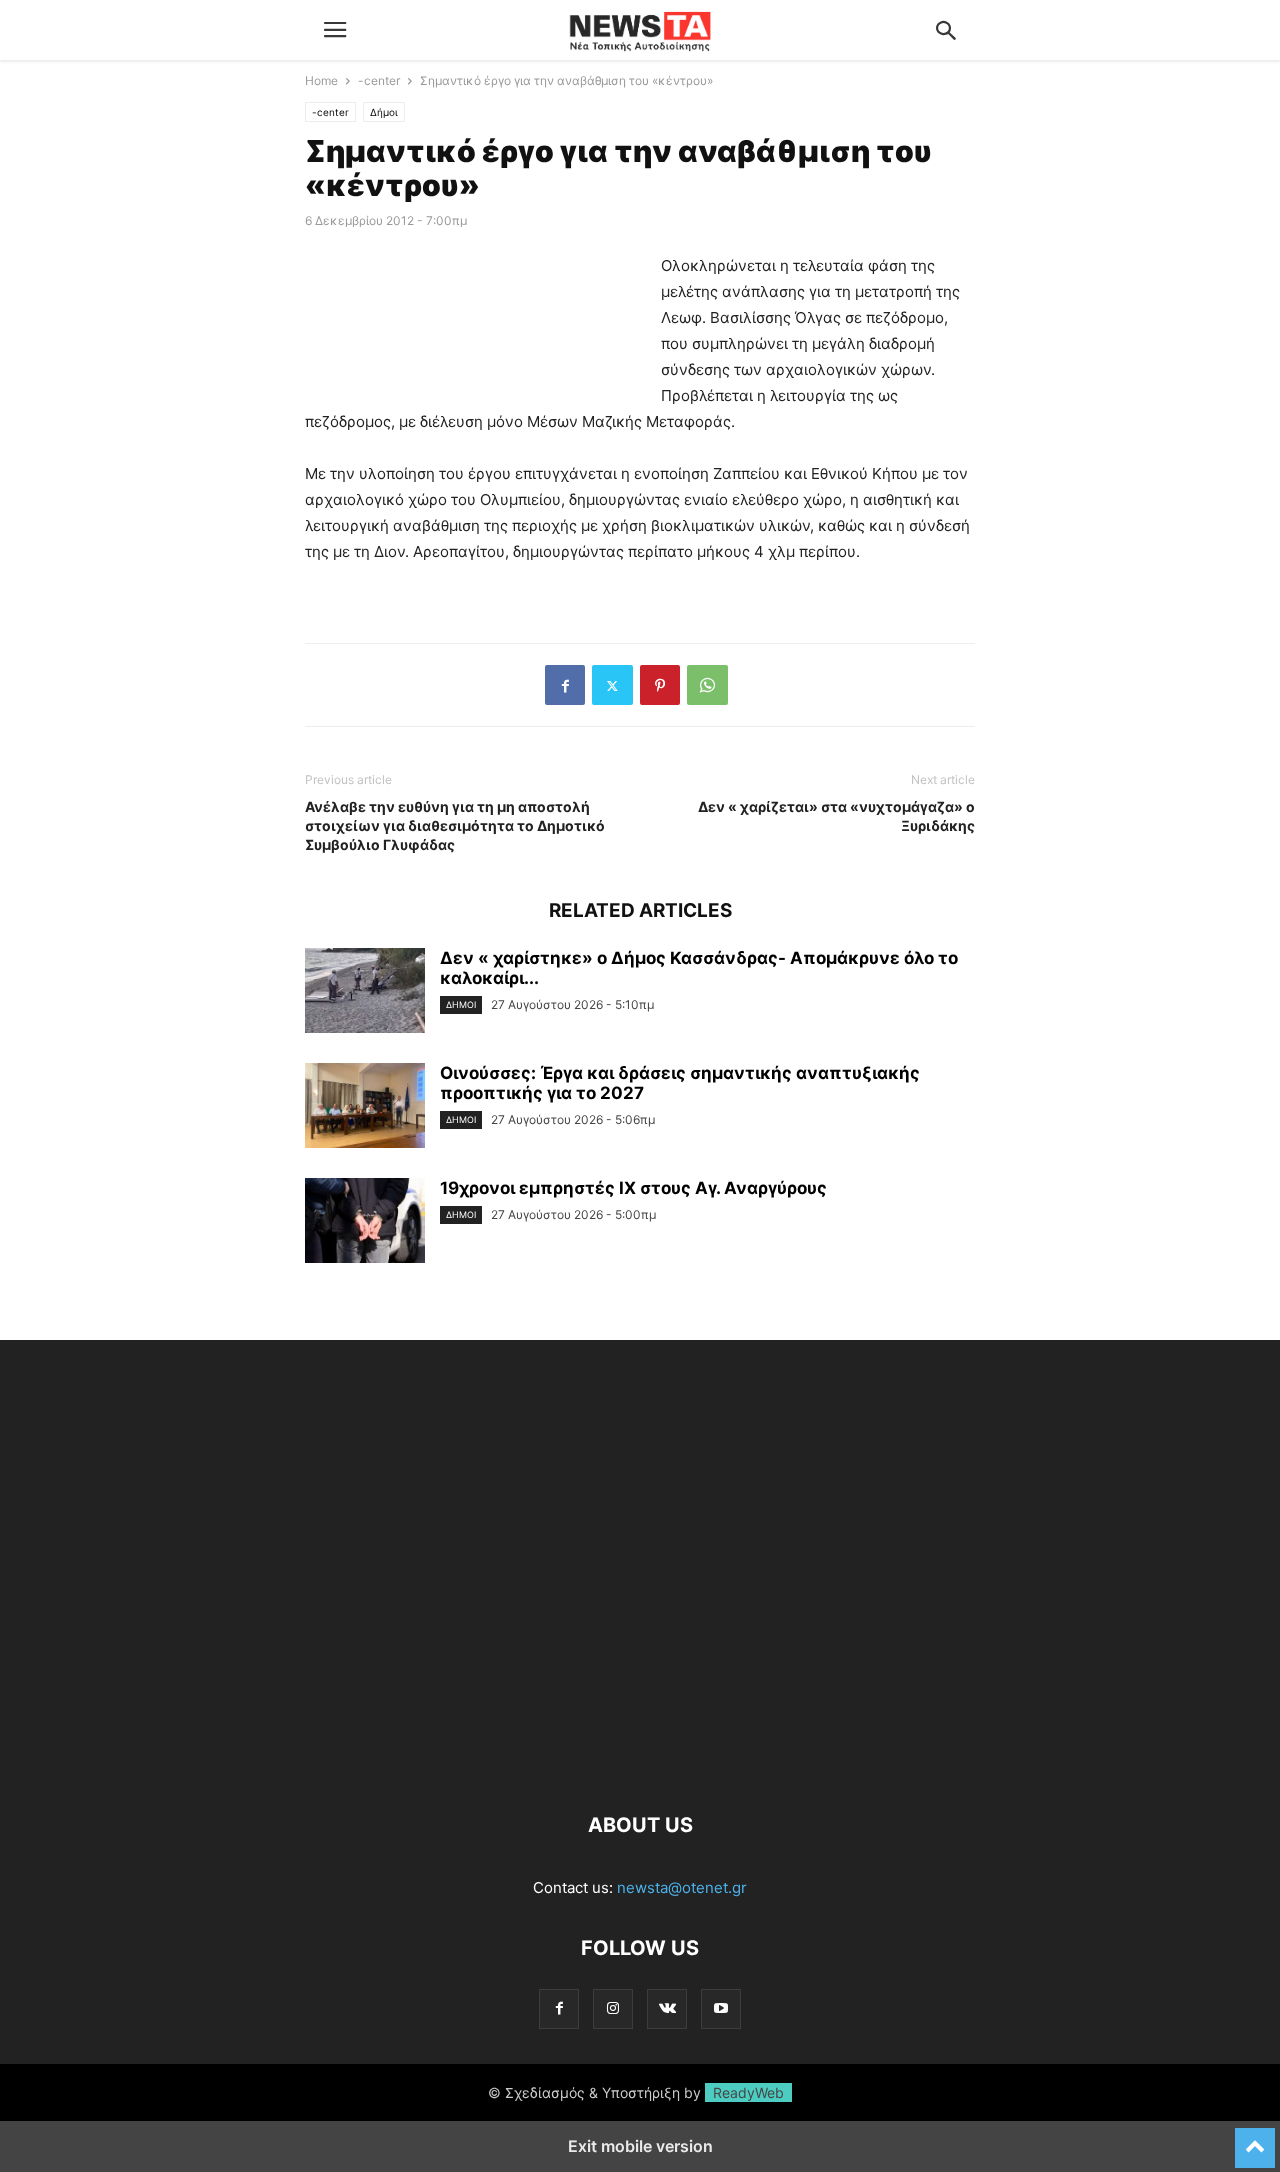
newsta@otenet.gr (682, 1887)
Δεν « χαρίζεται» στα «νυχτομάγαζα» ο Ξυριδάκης (836, 816)
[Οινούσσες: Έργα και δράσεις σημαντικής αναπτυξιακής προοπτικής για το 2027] (365, 1108)
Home (321, 80)
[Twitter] (612, 685)
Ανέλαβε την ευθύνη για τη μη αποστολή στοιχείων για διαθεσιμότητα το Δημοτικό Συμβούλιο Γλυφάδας (455, 825)
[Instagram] (613, 2008)
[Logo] (640, 1764)
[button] (335, 30)
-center (379, 80)
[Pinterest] (660, 685)
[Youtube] (721, 2008)
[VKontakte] (667, 2008)
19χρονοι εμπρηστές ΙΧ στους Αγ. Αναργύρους (633, 1188)
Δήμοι (384, 112)
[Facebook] (565, 685)
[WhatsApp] (707, 685)
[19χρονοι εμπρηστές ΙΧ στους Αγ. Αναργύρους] (365, 1223)
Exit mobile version (640, 2146)
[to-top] (1255, 2139)
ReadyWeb (748, 2092)
